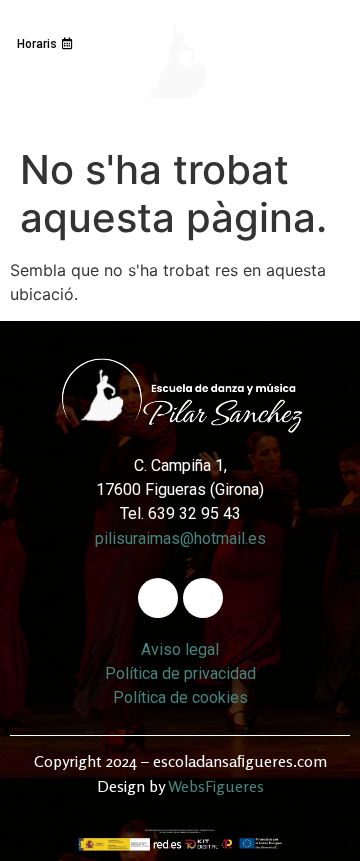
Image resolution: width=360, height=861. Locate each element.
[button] (174, 142)
